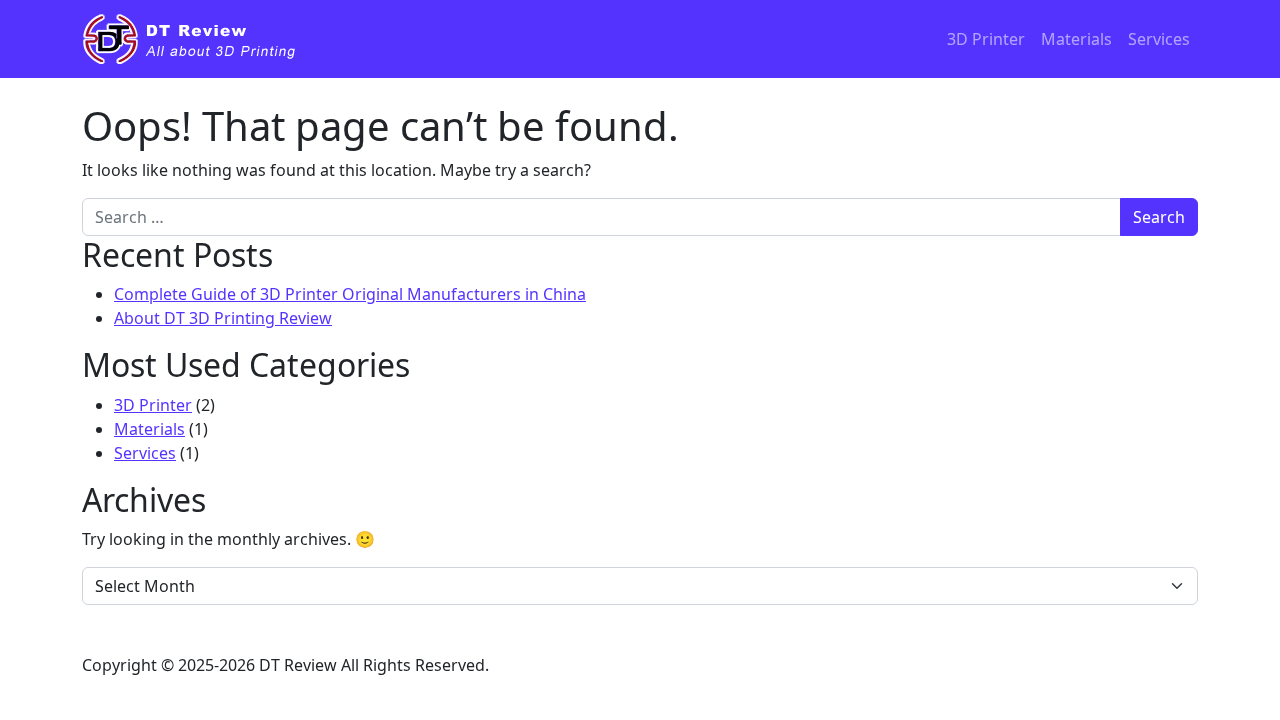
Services (1159, 39)
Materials (1076, 39)
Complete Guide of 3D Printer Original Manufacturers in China (350, 294)
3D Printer (986, 39)
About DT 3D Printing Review (223, 318)
